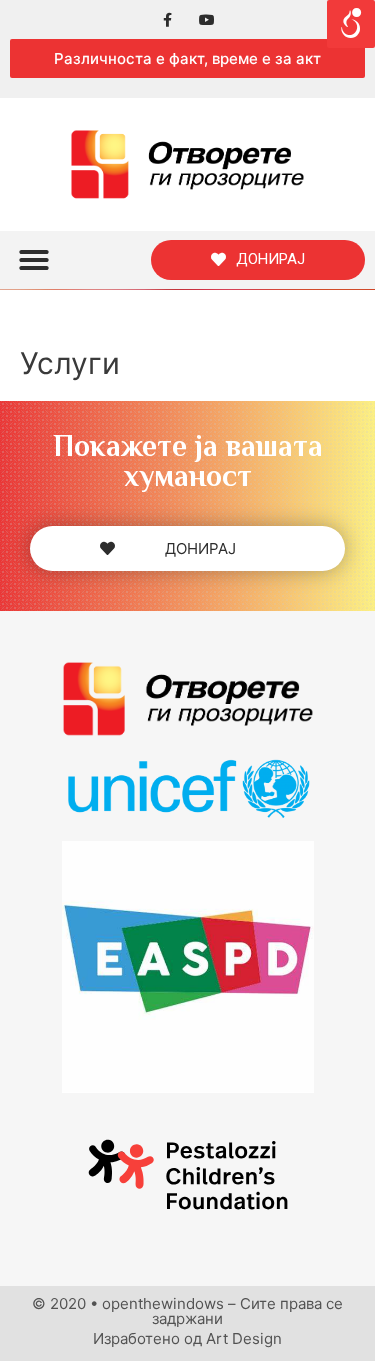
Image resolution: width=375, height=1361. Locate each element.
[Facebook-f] (167, 19)
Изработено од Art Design (187, 1338)
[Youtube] (207, 19)
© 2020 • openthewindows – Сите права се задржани (187, 1311)
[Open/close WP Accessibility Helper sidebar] (351, 24)
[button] (187, 58)
